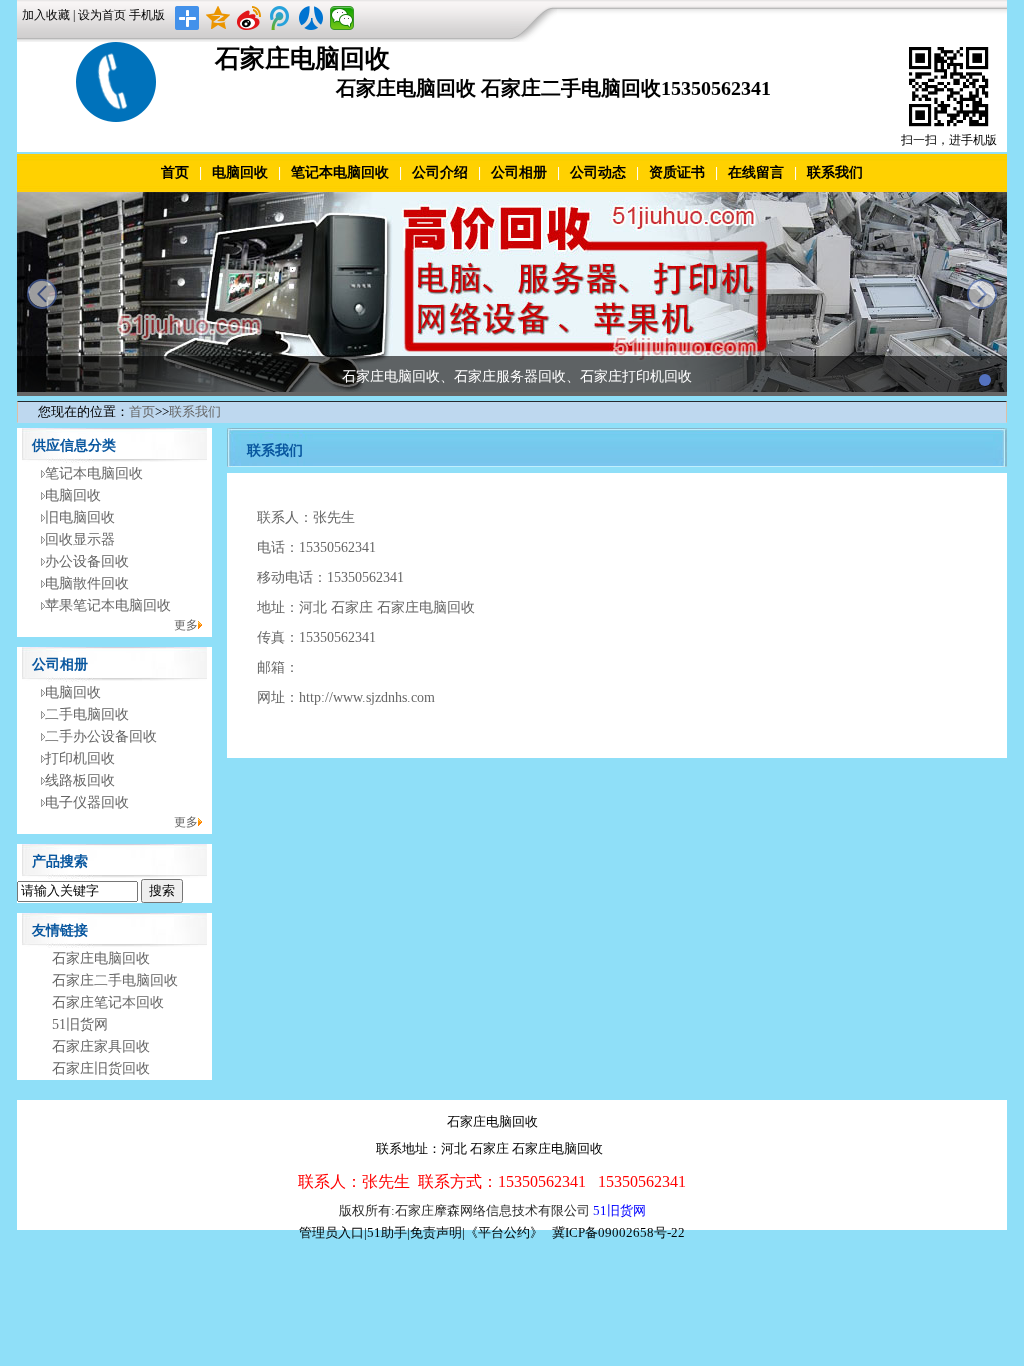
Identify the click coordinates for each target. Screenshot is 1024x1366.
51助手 (387, 1232)
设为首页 (102, 15)
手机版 (147, 15)
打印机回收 (80, 758)
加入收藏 (46, 15)
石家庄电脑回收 (101, 958)
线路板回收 (80, 780)
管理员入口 (331, 1232)
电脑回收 (240, 172)
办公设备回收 (87, 561)
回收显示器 (80, 539)
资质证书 (677, 172)
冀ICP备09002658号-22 (618, 1232)
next (982, 294)
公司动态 (598, 172)
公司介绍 (440, 172)
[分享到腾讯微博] (280, 18)
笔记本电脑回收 (340, 172)
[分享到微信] (342, 18)
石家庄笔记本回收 (108, 1002)
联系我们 (835, 172)
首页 (175, 172)
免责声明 (436, 1232)
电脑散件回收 (87, 583)
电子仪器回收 (87, 802)
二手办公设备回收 (101, 736)
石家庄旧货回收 (101, 1068)
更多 (186, 625)
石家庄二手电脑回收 (115, 980)
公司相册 (519, 172)
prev (42, 294)
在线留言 (756, 172)
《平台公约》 (504, 1232)
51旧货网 (80, 1024)
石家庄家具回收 (101, 1046)
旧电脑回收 (80, 517)
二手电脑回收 (87, 714)
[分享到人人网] (311, 18)
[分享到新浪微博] (249, 18)
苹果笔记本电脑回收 (108, 605)
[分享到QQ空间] (218, 18)
